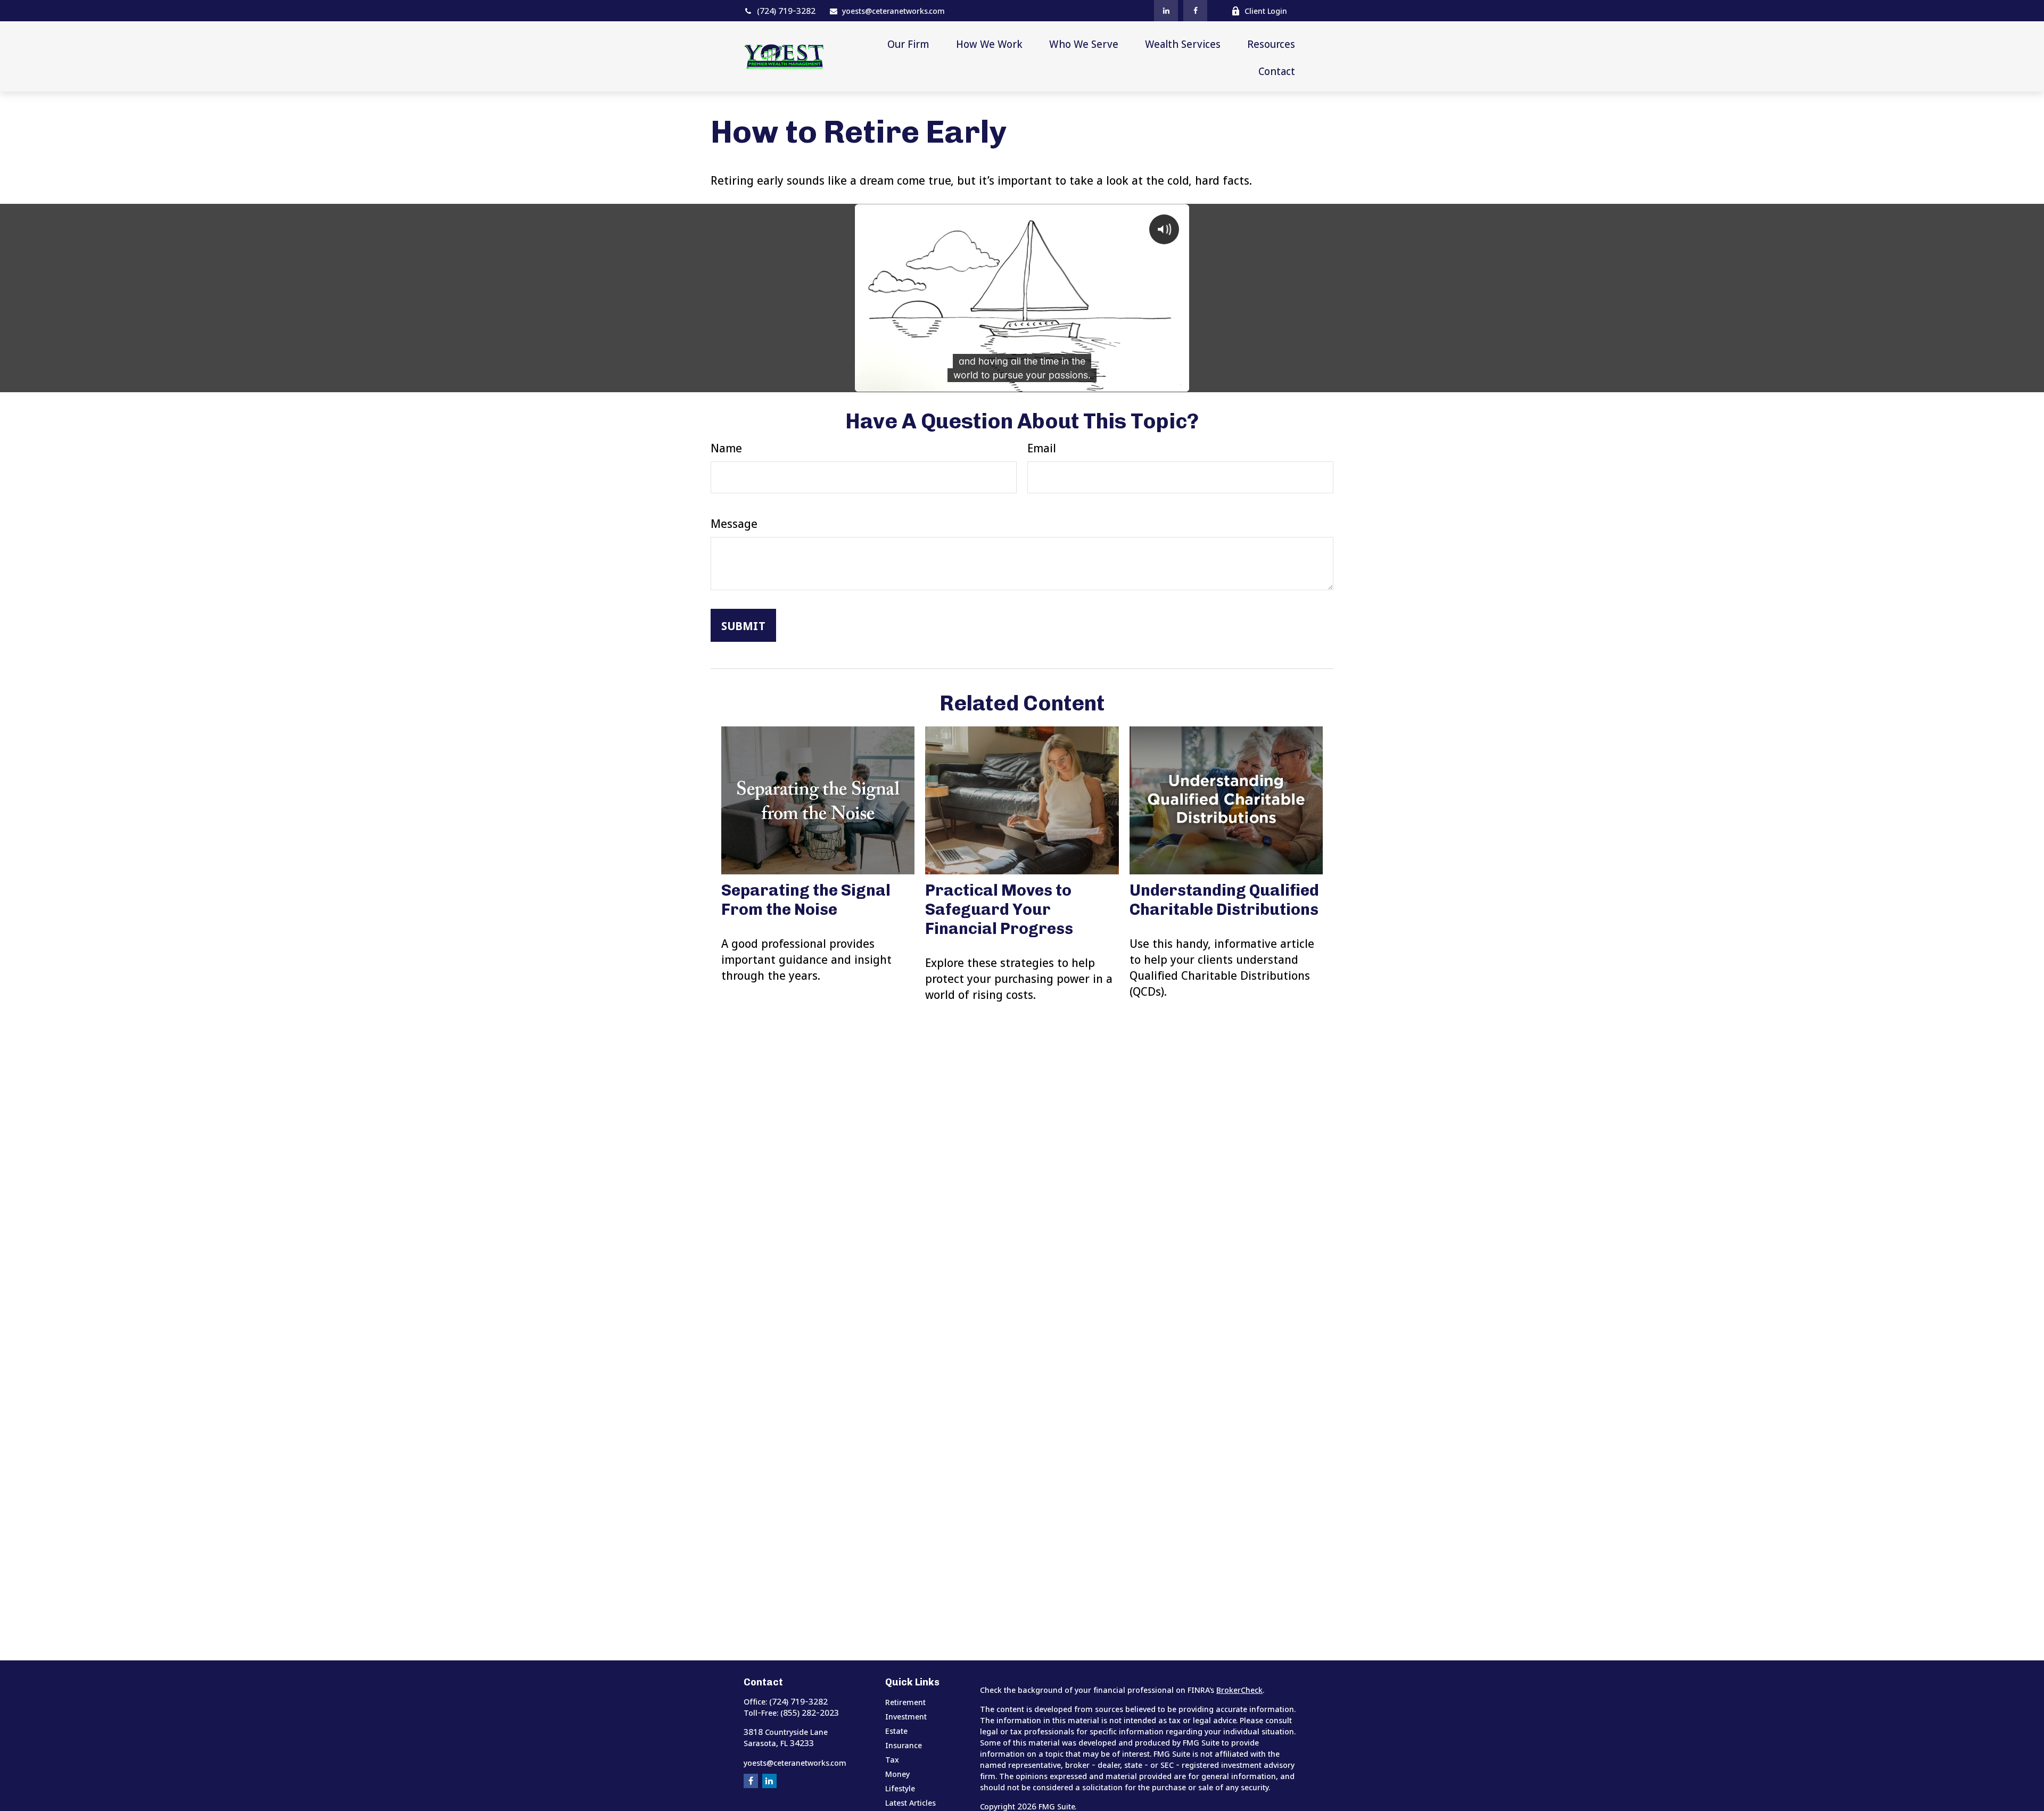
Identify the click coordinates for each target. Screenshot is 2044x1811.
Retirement (905, 1702)
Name (726, 448)
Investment (906, 1716)
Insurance (904, 1745)
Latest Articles (910, 1802)
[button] (908, 43)
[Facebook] (1195, 11)
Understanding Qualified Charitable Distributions (1224, 900)
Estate (896, 1731)
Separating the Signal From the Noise (806, 900)
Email (1042, 448)
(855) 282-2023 (810, 1713)
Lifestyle (900, 1788)
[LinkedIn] (1166, 11)
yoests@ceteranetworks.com (893, 11)
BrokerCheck (1239, 1690)
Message (734, 523)
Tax (892, 1759)
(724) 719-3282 (786, 11)
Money (897, 1774)
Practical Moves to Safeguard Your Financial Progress (999, 909)
